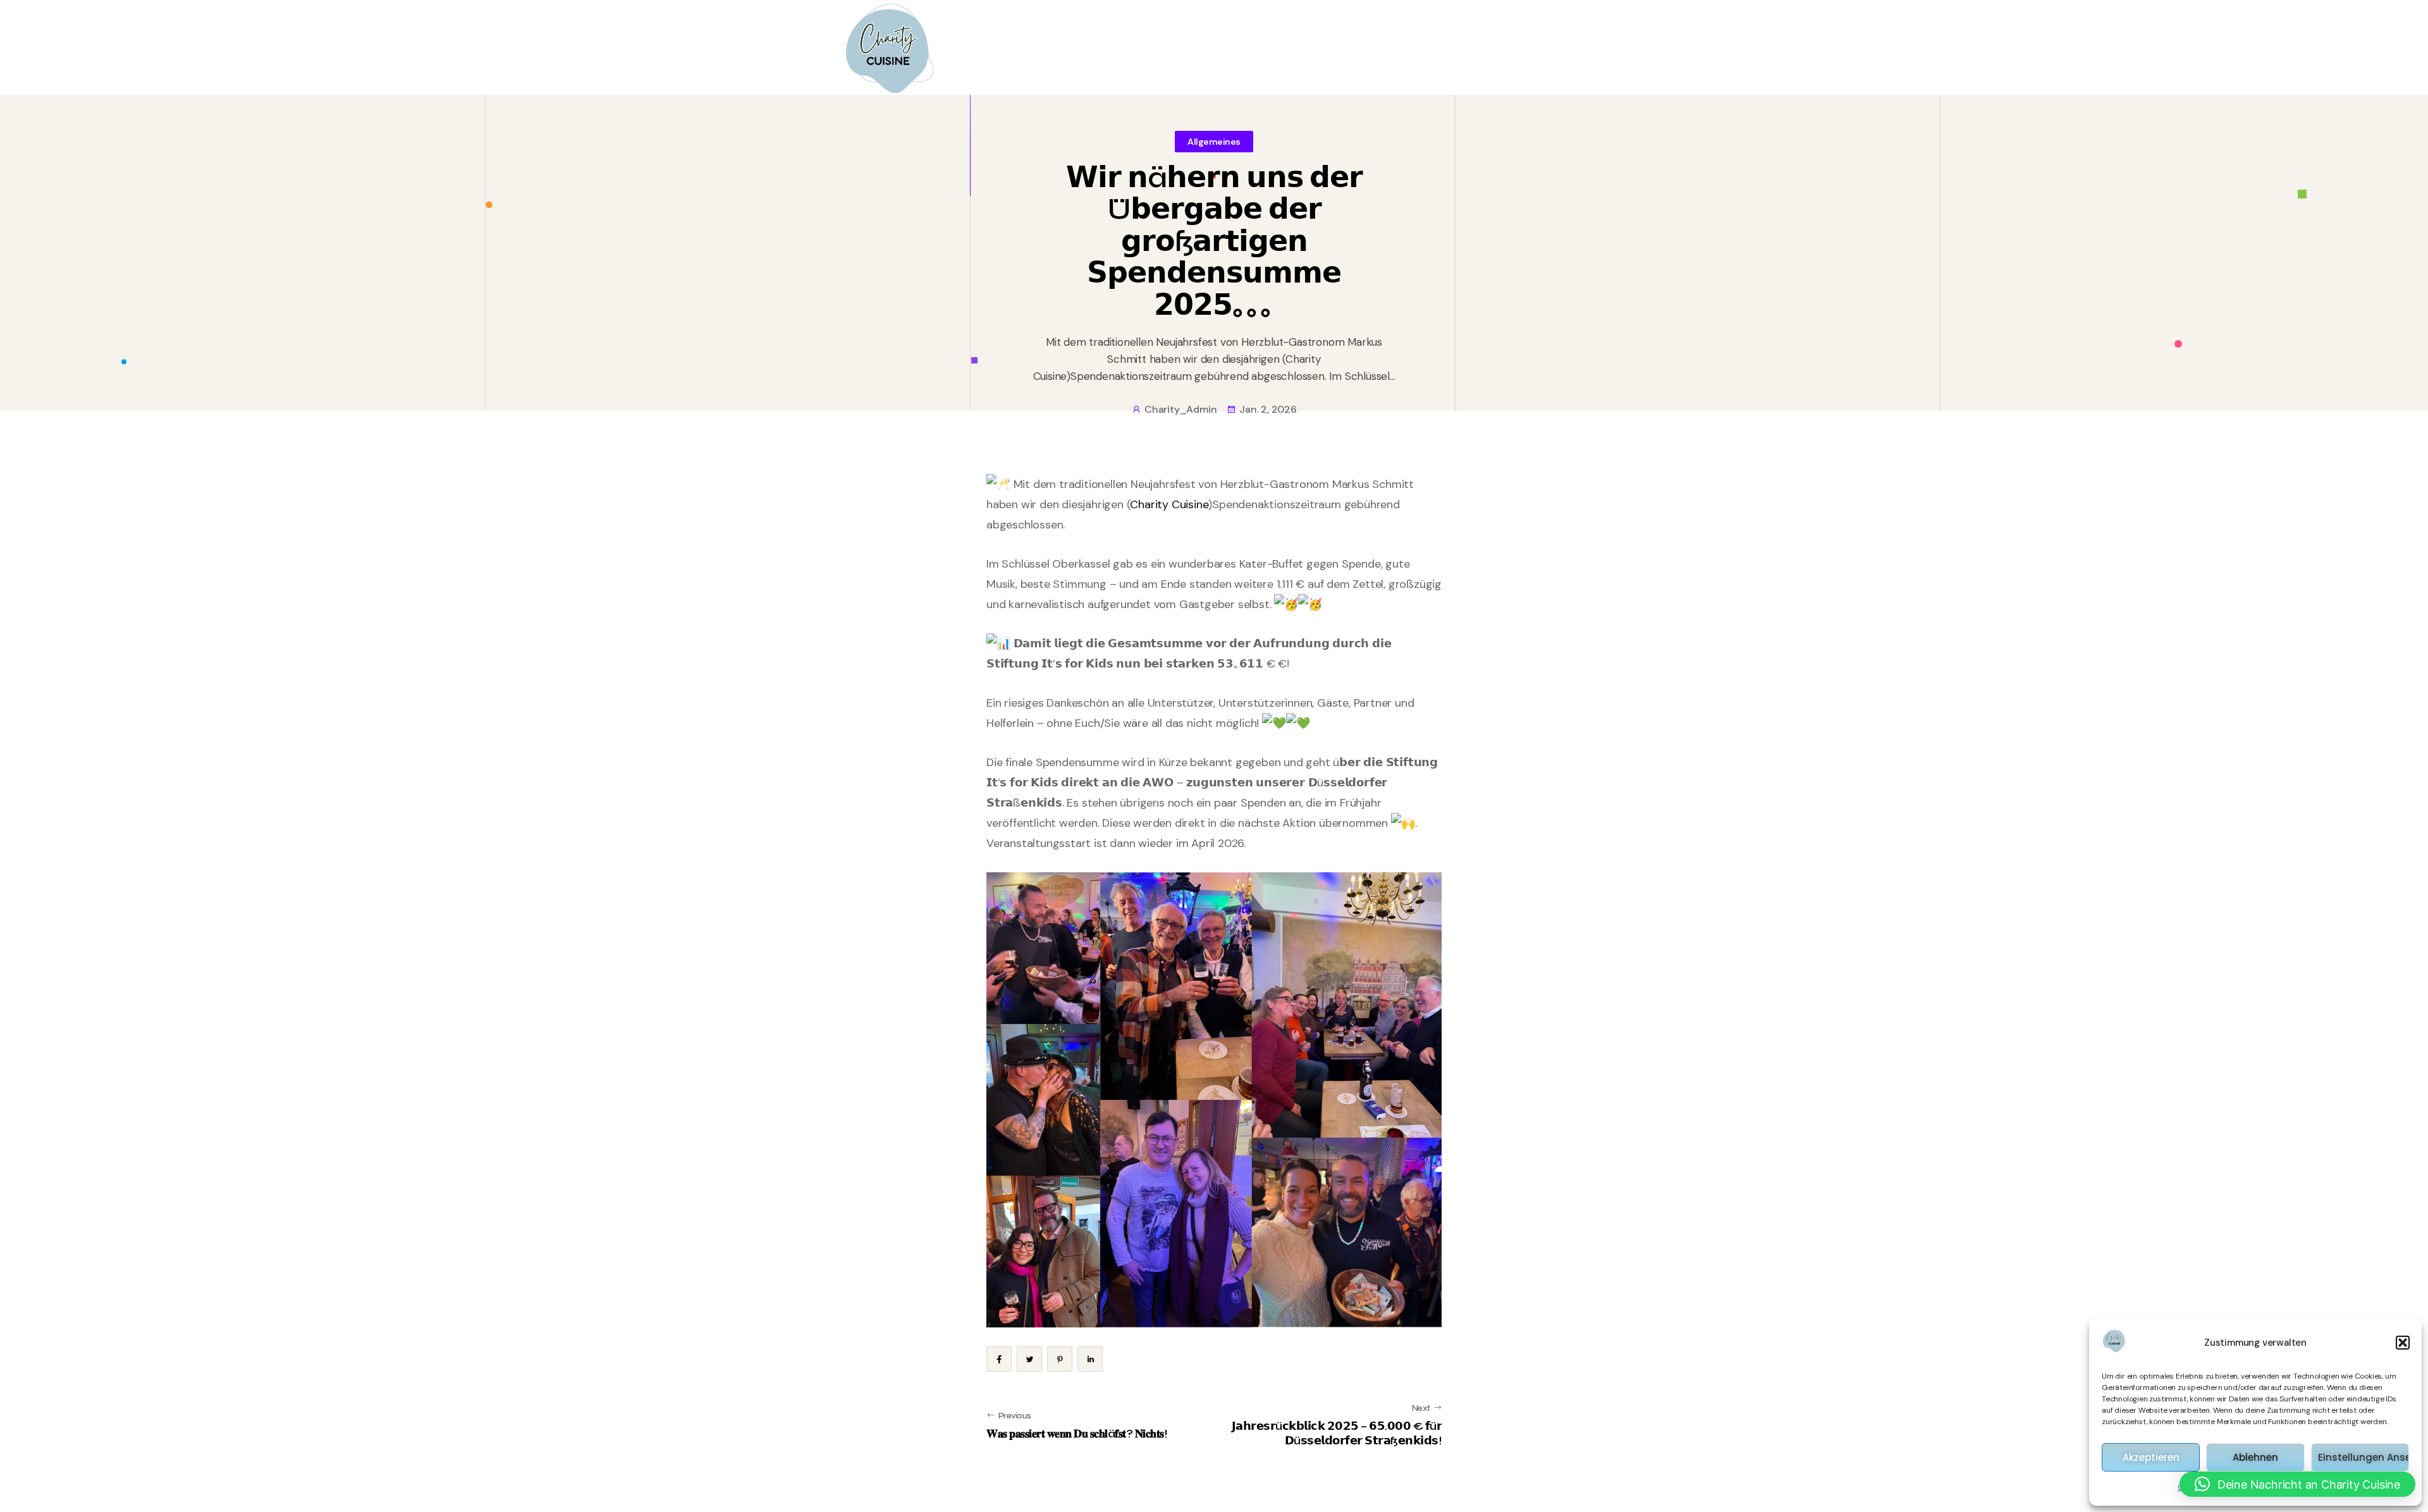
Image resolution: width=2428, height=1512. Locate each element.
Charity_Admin (1180, 409)
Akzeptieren (2151, 1457)
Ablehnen (2255, 1457)
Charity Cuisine (1169, 504)
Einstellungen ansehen (2364, 1457)
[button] (2403, 1343)
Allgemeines (1214, 142)
